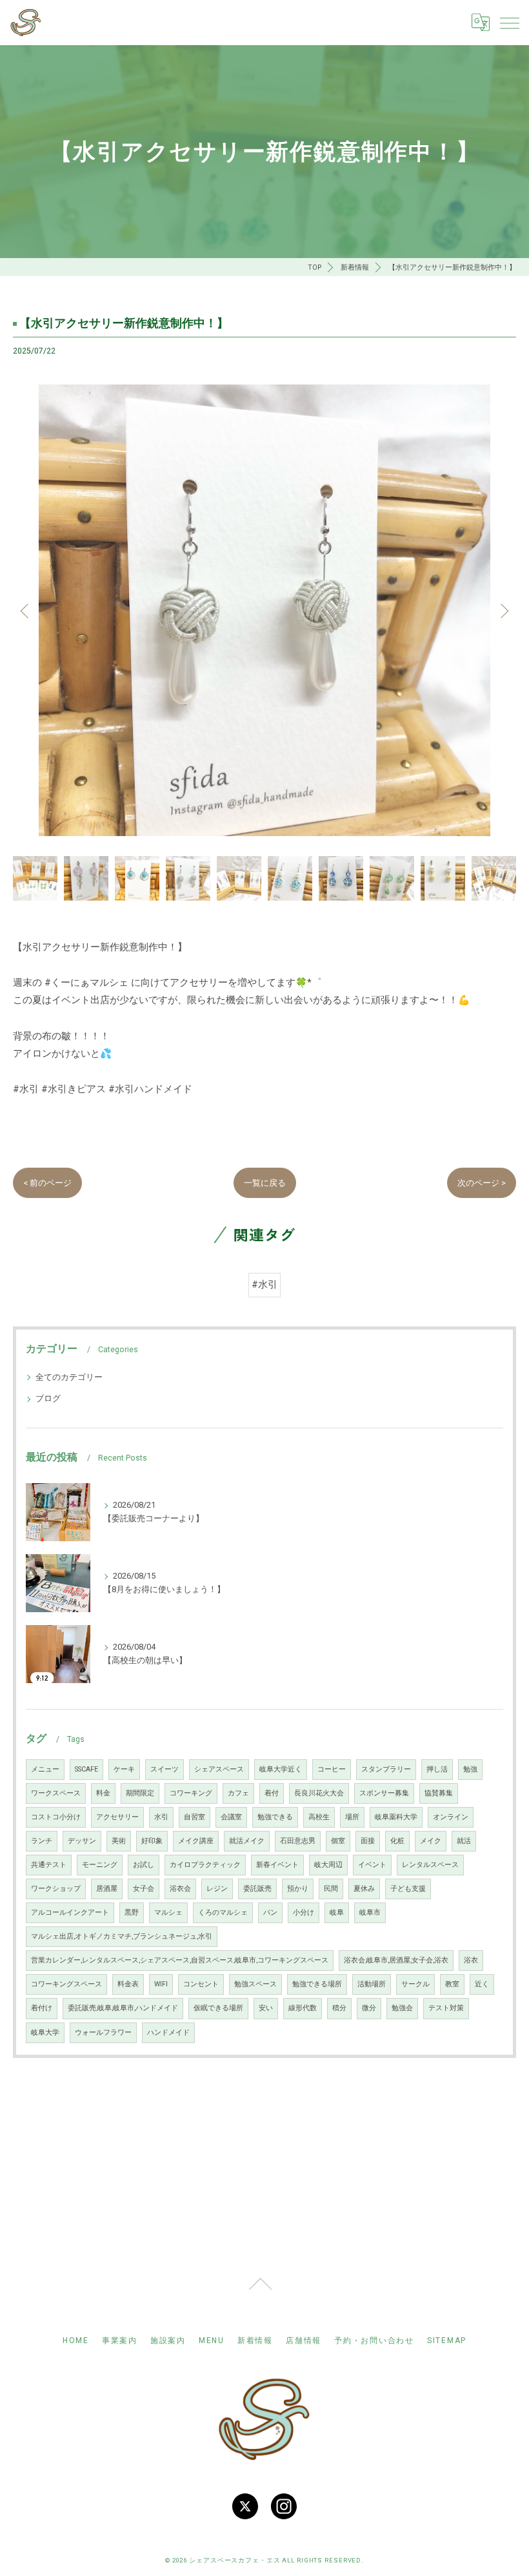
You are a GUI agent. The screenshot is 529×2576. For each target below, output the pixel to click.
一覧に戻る (265, 1183)
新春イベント (277, 1865)
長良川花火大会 (319, 1793)
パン (270, 1912)
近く (482, 1984)
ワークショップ (56, 1889)
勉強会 (402, 2008)
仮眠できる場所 (218, 2008)
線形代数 (303, 2008)
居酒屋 (107, 1889)
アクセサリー (117, 1817)
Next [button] (503, 610)
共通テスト (49, 1865)
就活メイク (247, 1841)
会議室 (231, 1817)
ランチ (42, 1841)
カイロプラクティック (205, 1865)
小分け (304, 1912)
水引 (161, 1817)
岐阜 (337, 1912)
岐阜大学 (45, 2032)
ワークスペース (56, 1793)
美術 (119, 1841)
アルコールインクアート (70, 1912)
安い (266, 2008)
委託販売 (257, 1889)
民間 (331, 1889)
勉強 (470, 1769)
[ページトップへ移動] (260, 2291)
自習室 (195, 1817)
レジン (217, 1889)
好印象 (152, 1841)
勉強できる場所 (317, 1984)
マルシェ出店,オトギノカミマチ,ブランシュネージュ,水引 (122, 1936)
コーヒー (332, 1769)
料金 (103, 1793)
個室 (338, 1841)
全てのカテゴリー (69, 1377)
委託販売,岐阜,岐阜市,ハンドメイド (123, 2008)
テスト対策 (446, 2008)
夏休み (364, 1889)
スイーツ (165, 1769)
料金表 (128, 1984)
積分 (339, 2008)
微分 (369, 2008)
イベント (372, 1865)
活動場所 (372, 1984)
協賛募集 (439, 1793)
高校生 (319, 1817)
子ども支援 (408, 1889)
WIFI (161, 1984)
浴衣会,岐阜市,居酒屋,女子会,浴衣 (396, 1960)
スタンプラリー (386, 1769)
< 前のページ (47, 1183)
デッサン (82, 1841)
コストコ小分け (56, 1817)
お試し (144, 1865)
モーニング (100, 1865)
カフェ (238, 1793)
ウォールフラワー (103, 2032)
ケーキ (124, 1769)
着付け (42, 2008)
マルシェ (168, 1912)
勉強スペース (255, 1984)
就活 (464, 1841)
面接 (368, 1841)
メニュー (45, 1769)
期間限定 (140, 1793)
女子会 (144, 1889)
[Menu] (509, 23)
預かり (298, 1889)
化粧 (397, 1841)
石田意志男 (298, 1841)
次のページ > (482, 1183)
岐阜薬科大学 (396, 1817)
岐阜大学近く (281, 1769)
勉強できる (275, 1817)
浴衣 (471, 1960)
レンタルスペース (430, 1865)
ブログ (48, 1398)
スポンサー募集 (384, 1793)
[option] (264, 610)
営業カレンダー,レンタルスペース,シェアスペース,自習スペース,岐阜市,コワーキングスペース (180, 1960)
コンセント (201, 1984)
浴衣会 (180, 1889)
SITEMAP (447, 2341)
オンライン (451, 1817)
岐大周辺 (328, 1865)
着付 (272, 1793)
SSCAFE (86, 1769)
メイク (431, 1841)
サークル (415, 1984)
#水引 (264, 1285)
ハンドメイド (168, 2032)
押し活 (437, 1769)
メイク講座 (196, 1841)
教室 (452, 1984)
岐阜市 (370, 1912)
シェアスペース (219, 1769)
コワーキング (191, 1793)
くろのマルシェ (223, 1912)
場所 (352, 1817)
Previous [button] (26, 610)
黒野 (132, 1912)
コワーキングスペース (66, 1984)
